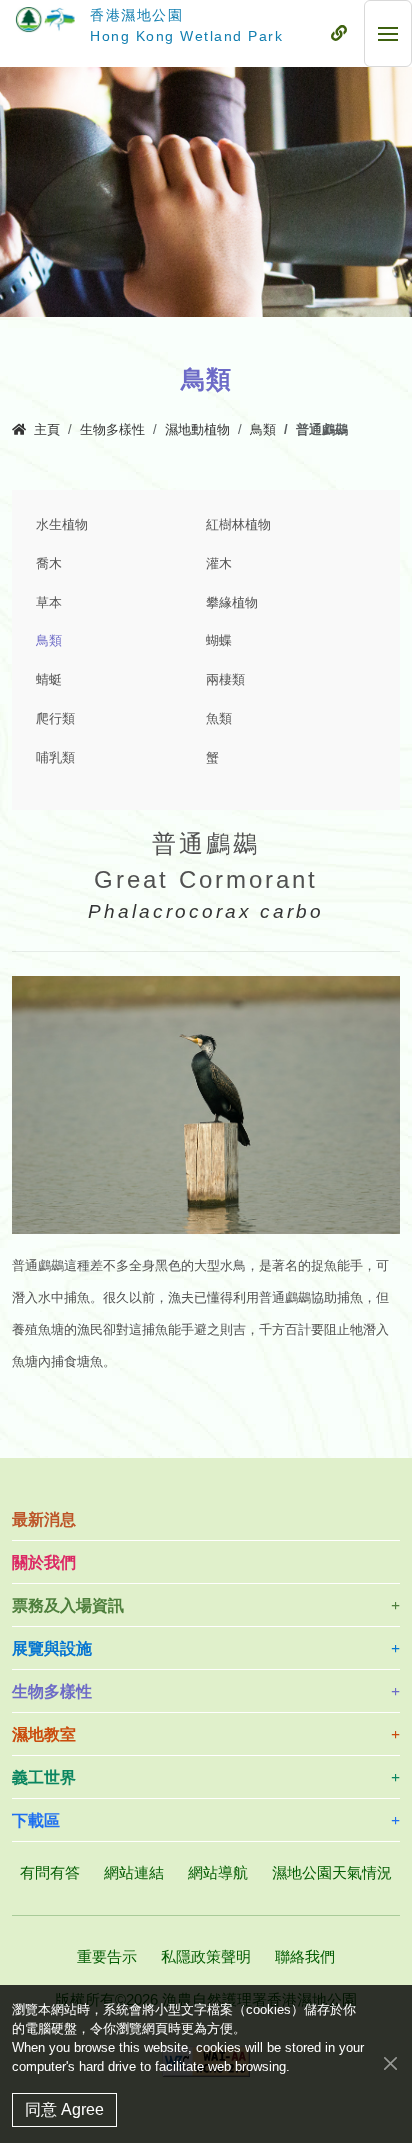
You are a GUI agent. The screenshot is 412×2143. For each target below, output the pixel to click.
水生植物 (62, 525)
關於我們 (44, 1562)
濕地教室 (44, 1734)
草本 (49, 603)
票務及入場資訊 (68, 1605)
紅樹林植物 (238, 525)
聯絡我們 (305, 1956)
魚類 (219, 719)
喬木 (49, 564)
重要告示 (107, 1956)
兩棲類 (225, 680)
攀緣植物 (232, 603)
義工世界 (44, 1777)
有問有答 (50, 1872)
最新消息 (44, 1519)
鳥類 (263, 430)
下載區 (36, 1820)
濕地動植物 (197, 430)
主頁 (47, 430)
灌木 (219, 564)
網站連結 (134, 1872)
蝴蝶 (219, 641)
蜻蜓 (49, 680)
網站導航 (218, 1872)
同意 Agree (64, 2109)
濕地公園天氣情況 (332, 1872)
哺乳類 (55, 758)
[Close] (390, 2062)
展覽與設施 (52, 1648)
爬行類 (55, 719)
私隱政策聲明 (206, 1956)
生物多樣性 (112, 430)
